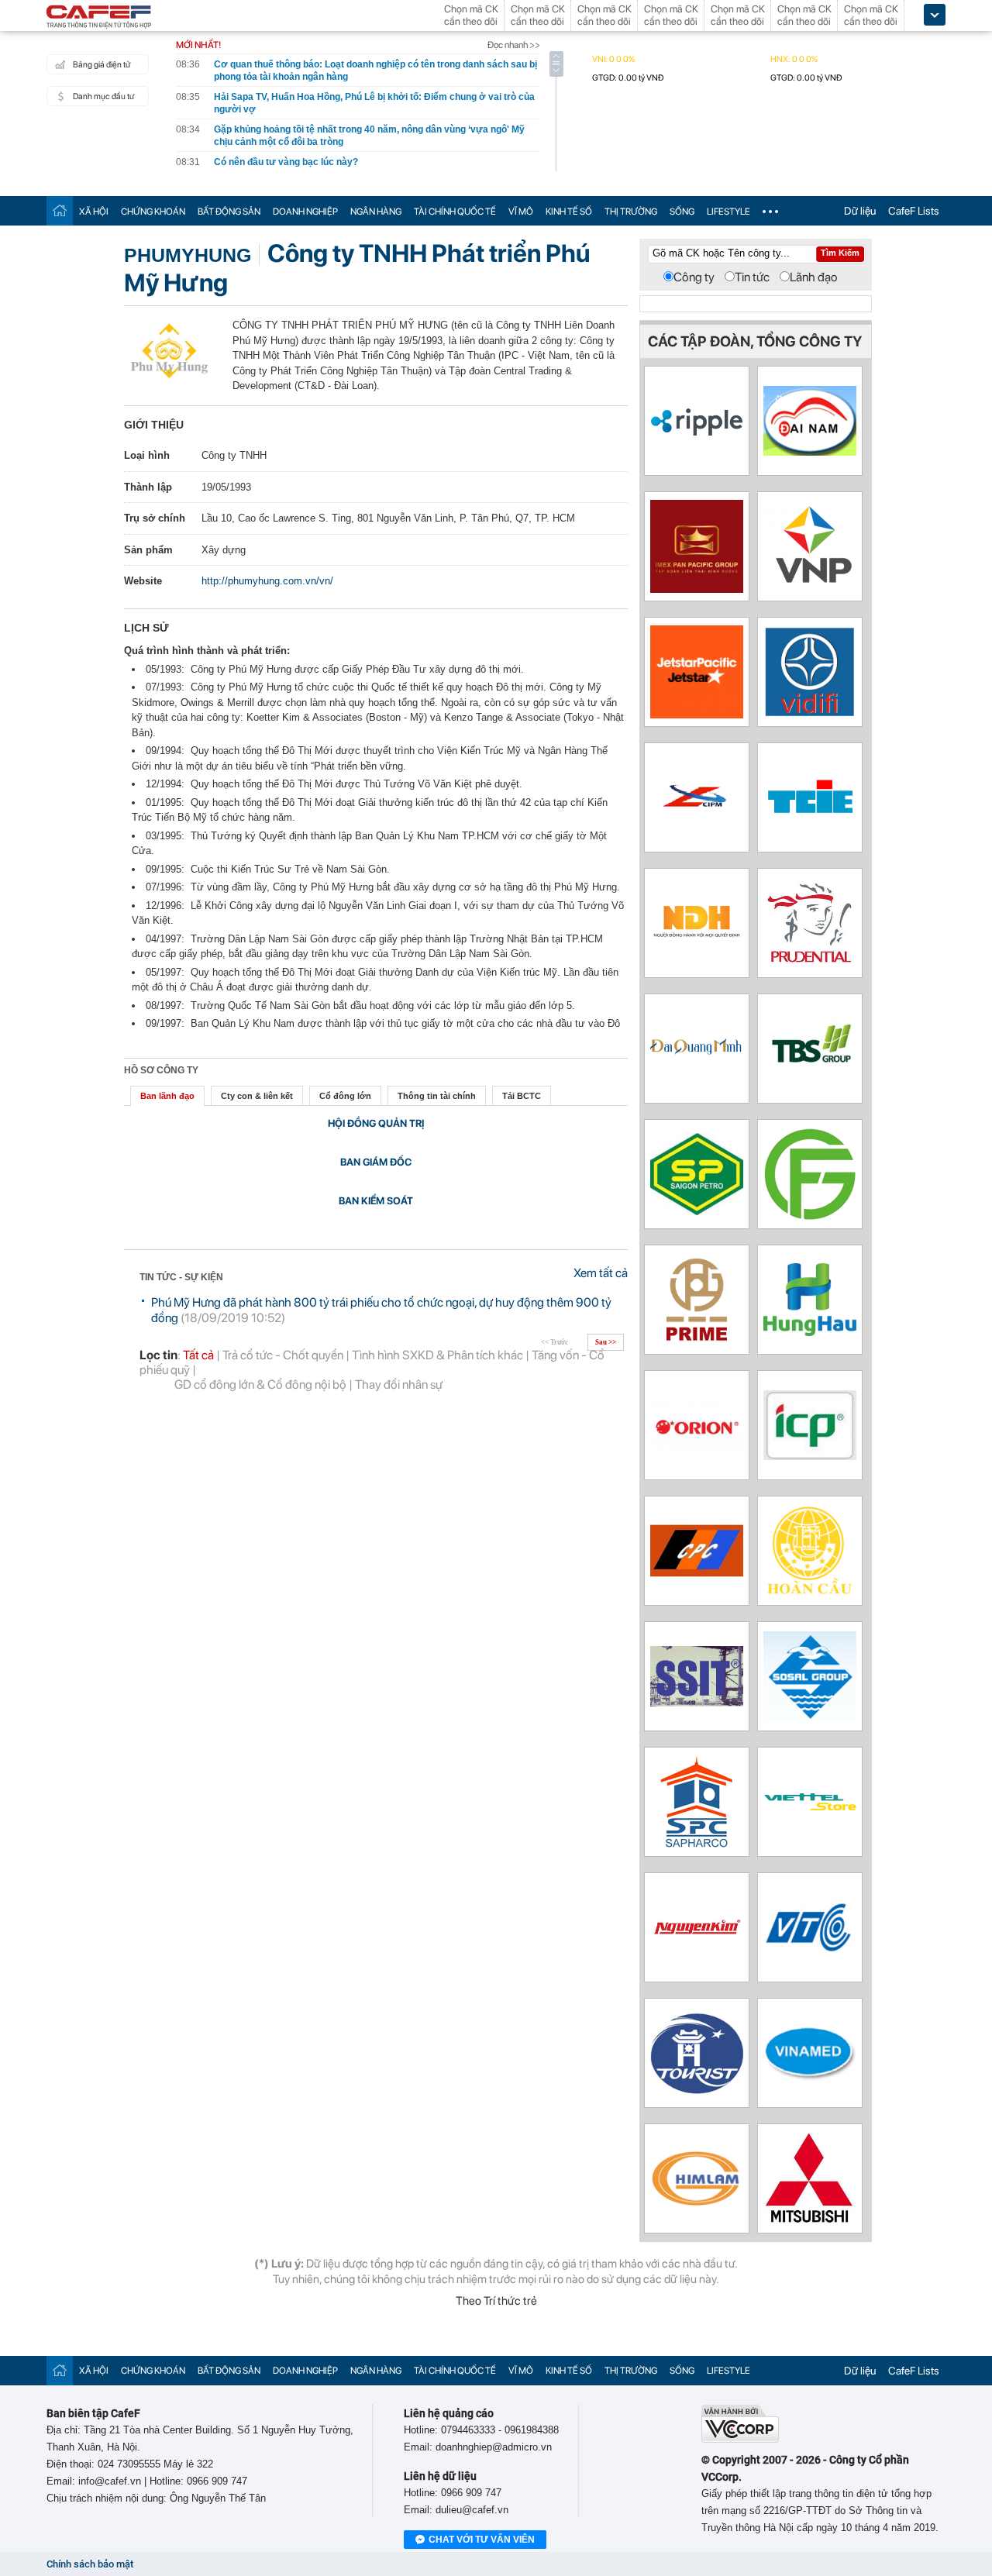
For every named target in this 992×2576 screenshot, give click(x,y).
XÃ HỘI (94, 212)
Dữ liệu (860, 211)
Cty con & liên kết (257, 1096)
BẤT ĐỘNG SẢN (229, 212)
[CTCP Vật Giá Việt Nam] (810, 584)
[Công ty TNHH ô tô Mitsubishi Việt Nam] (810, 2221)
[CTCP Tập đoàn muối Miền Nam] (810, 1717)
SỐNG (682, 212)
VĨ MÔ (521, 212)
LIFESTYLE (728, 212)
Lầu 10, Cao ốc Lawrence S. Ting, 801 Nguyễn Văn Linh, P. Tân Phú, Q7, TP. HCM (388, 518)
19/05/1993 (226, 487)
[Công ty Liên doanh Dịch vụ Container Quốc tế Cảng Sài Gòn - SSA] (697, 1702)
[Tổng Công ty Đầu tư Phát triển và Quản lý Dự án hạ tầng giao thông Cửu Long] (697, 820)
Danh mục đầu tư (103, 96)
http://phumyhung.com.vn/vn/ (267, 581)
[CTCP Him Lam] (697, 2204)
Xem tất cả (601, 1273)
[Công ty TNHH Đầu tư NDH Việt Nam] (697, 936)
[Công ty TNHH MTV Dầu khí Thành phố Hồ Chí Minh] (697, 1211)
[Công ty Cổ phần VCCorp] (740, 2439)
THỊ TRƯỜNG (631, 212)
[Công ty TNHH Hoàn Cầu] (810, 1593)
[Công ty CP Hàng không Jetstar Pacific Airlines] (697, 714)
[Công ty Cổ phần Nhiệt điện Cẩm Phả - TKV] (697, 1593)
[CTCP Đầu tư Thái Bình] (810, 1091)
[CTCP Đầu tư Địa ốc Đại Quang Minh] (697, 1055)
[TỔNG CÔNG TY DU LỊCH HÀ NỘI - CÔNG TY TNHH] (697, 2090)
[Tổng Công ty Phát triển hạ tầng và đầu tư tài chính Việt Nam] (810, 713)
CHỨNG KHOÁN (153, 212)
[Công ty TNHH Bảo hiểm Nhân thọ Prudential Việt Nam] (810, 965)
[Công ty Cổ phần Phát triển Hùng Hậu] (810, 1332)
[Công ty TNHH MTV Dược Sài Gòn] (697, 1844)
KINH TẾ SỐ (569, 212)
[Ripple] (697, 432)
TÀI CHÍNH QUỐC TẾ (455, 212)
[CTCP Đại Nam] (810, 451)
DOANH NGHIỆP (305, 212)
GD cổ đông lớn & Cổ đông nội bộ (260, 1384)
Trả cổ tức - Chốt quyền (283, 1355)
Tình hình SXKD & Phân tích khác (437, 1355)
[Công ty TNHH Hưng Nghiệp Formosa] (810, 1216)
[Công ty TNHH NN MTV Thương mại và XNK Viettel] (810, 1808)
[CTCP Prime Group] (697, 1342)
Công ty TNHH (234, 455)
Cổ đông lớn (345, 1096)
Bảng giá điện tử (102, 65)
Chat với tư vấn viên (482, 2540)
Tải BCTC (522, 1096)
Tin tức (752, 277)
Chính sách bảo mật (90, 2564)
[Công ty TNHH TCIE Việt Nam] (810, 815)
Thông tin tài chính (437, 1096)
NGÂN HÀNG (376, 212)
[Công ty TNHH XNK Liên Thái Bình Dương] (697, 589)
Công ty (694, 277)
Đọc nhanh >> (514, 45)
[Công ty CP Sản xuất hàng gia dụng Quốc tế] (810, 1456)
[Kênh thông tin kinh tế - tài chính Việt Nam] (99, 18)
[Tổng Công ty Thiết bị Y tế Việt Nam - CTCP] (810, 2077)
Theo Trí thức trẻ (496, 2301)
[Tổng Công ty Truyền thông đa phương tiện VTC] (810, 1960)
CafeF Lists (914, 211)
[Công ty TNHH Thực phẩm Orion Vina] (697, 1446)
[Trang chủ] (60, 210)
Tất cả (198, 1355)
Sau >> (606, 1342)
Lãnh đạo (814, 277)
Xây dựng (224, 550)
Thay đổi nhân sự (399, 1384)
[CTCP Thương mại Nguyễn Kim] (697, 1934)
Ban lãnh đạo (167, 1096)
